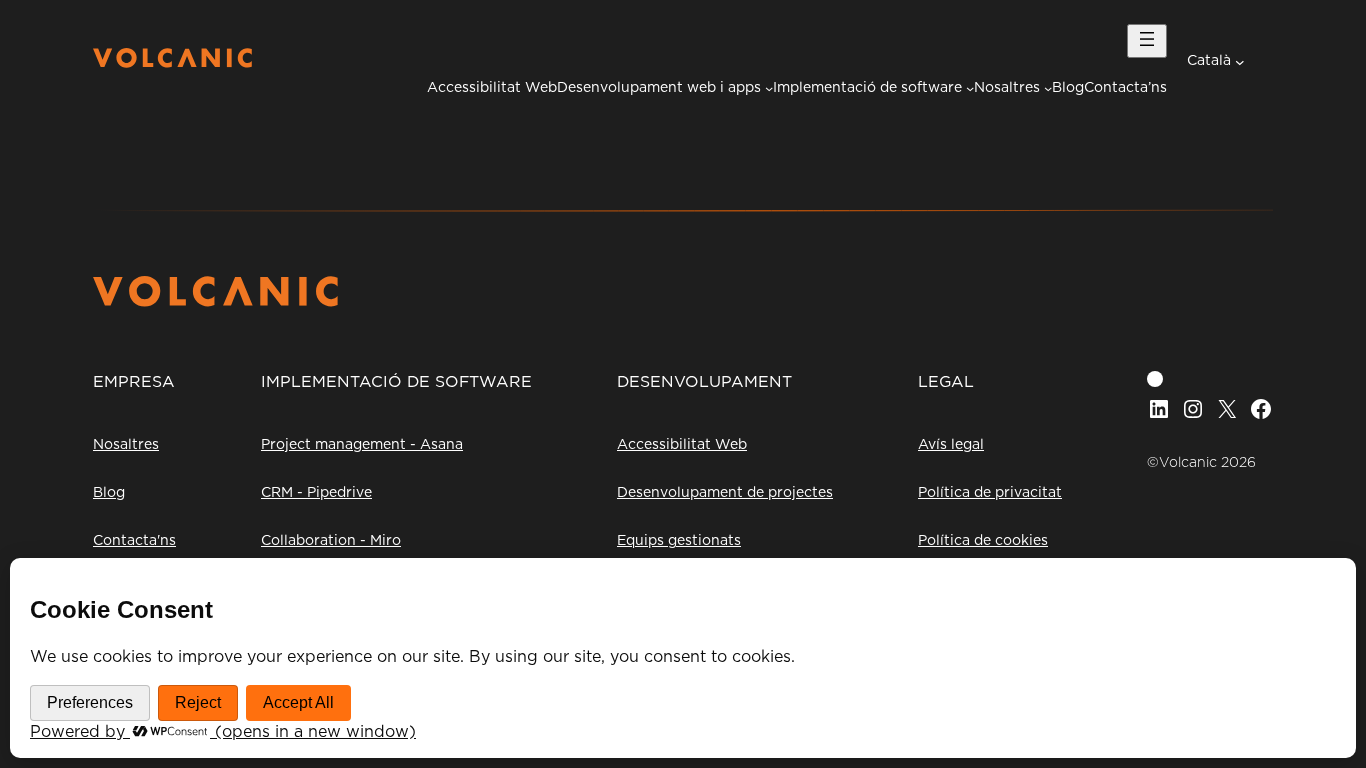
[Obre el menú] (1147, 41)
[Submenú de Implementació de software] (970, 88)
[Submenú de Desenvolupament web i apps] (769, 88)
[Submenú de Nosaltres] (1048, 88)
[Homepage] (172, 63)
